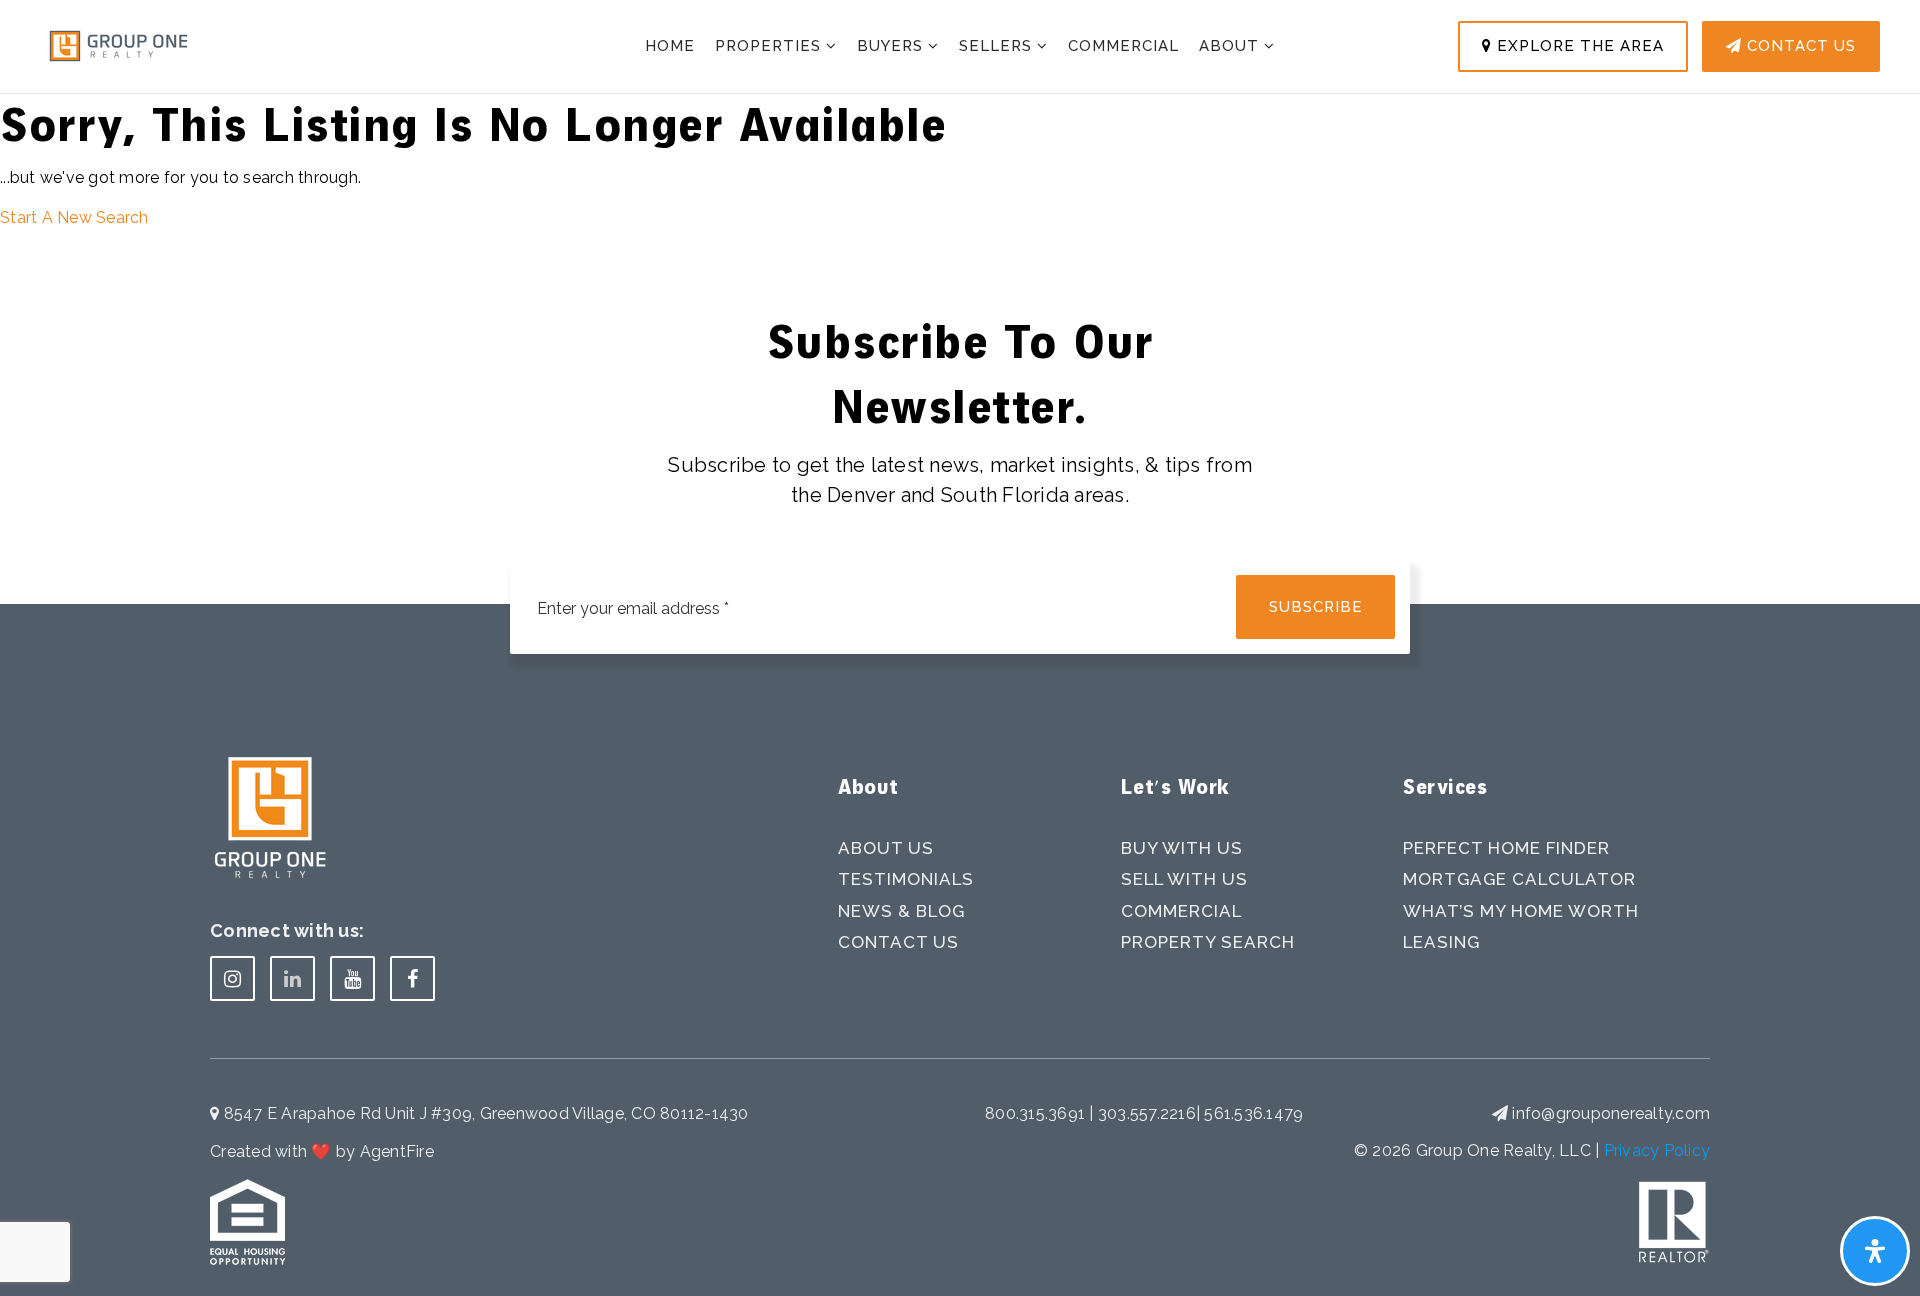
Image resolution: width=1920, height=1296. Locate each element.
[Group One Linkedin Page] (292, 978)
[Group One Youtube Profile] (352, 978)
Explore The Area (1578, 46)
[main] (960, 115)
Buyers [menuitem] (892, 46)
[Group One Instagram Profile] (232, 978)
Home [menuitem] (670, 46)
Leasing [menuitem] (1441, 942)
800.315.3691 (1037, 1113)
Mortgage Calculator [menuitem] (1519, 879)
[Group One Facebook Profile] (412, 978)
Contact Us (1799, 46)
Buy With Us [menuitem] (1182, 848)
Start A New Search (74, 217)
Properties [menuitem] (770, 46)
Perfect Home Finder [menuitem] (1506, 848)
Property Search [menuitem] (1208, 942)
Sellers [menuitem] (998, 46)
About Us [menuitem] (886, 848)
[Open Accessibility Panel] (1875, 1251)
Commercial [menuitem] (1123, 46)
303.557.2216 (1147, 1113)
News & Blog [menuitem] (901, 911)
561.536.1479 (1253, 1113)
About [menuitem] (1231, 46)
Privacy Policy (1657, 1150)
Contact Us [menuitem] (898, 942)
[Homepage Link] (118, 44)
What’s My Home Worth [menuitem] (1521, 911)
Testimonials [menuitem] (906, 879)
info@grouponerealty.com (1611, 1113)
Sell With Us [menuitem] (1184, 879)
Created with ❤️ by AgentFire (322, 1151)
